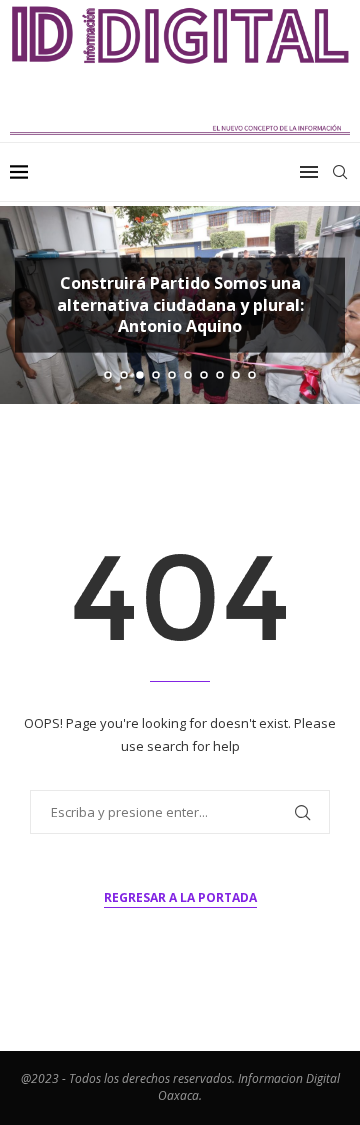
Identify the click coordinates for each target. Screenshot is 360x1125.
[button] (27, 304)
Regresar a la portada (180, 897)
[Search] (340, 172)
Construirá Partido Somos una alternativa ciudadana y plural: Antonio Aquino (180, 304)
